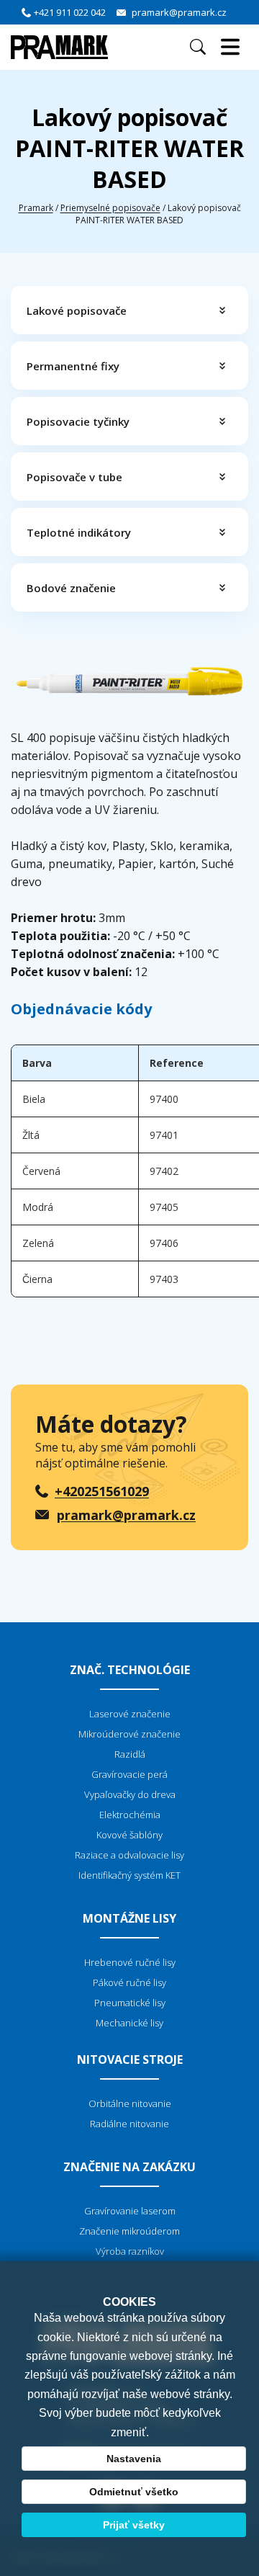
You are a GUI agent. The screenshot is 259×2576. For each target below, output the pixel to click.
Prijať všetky (134, 2525)
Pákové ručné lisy (129, 1982)
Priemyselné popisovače (110, 208)
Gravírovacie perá (129, 1774)
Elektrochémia (130, 1815)
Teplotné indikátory (79, 532)
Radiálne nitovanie (129, 2124)
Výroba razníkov (130, 2251)
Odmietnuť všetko (134, 2492)
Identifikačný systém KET (129, 1875)
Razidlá (130, 1754)
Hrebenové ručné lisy (130, 1962)
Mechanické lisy (129, 2023)
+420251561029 (102, 1491)
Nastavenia (134, 2459)
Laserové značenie (130, 1714)
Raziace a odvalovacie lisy (129, 1855)
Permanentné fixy (73, 366)
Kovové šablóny (129, 1835)
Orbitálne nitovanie (130, 2103)
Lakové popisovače (77, 310)
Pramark (36, 208)
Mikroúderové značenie (129, 1734)
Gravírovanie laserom (130, 2211)
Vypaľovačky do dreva (130, 1794)
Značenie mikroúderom (129, 2231)
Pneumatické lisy (130, 2003)
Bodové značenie (71, 588)
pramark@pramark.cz (179, 12)
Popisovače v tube (74, 477)
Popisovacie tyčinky (78, 421)
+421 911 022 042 (70, 12)
